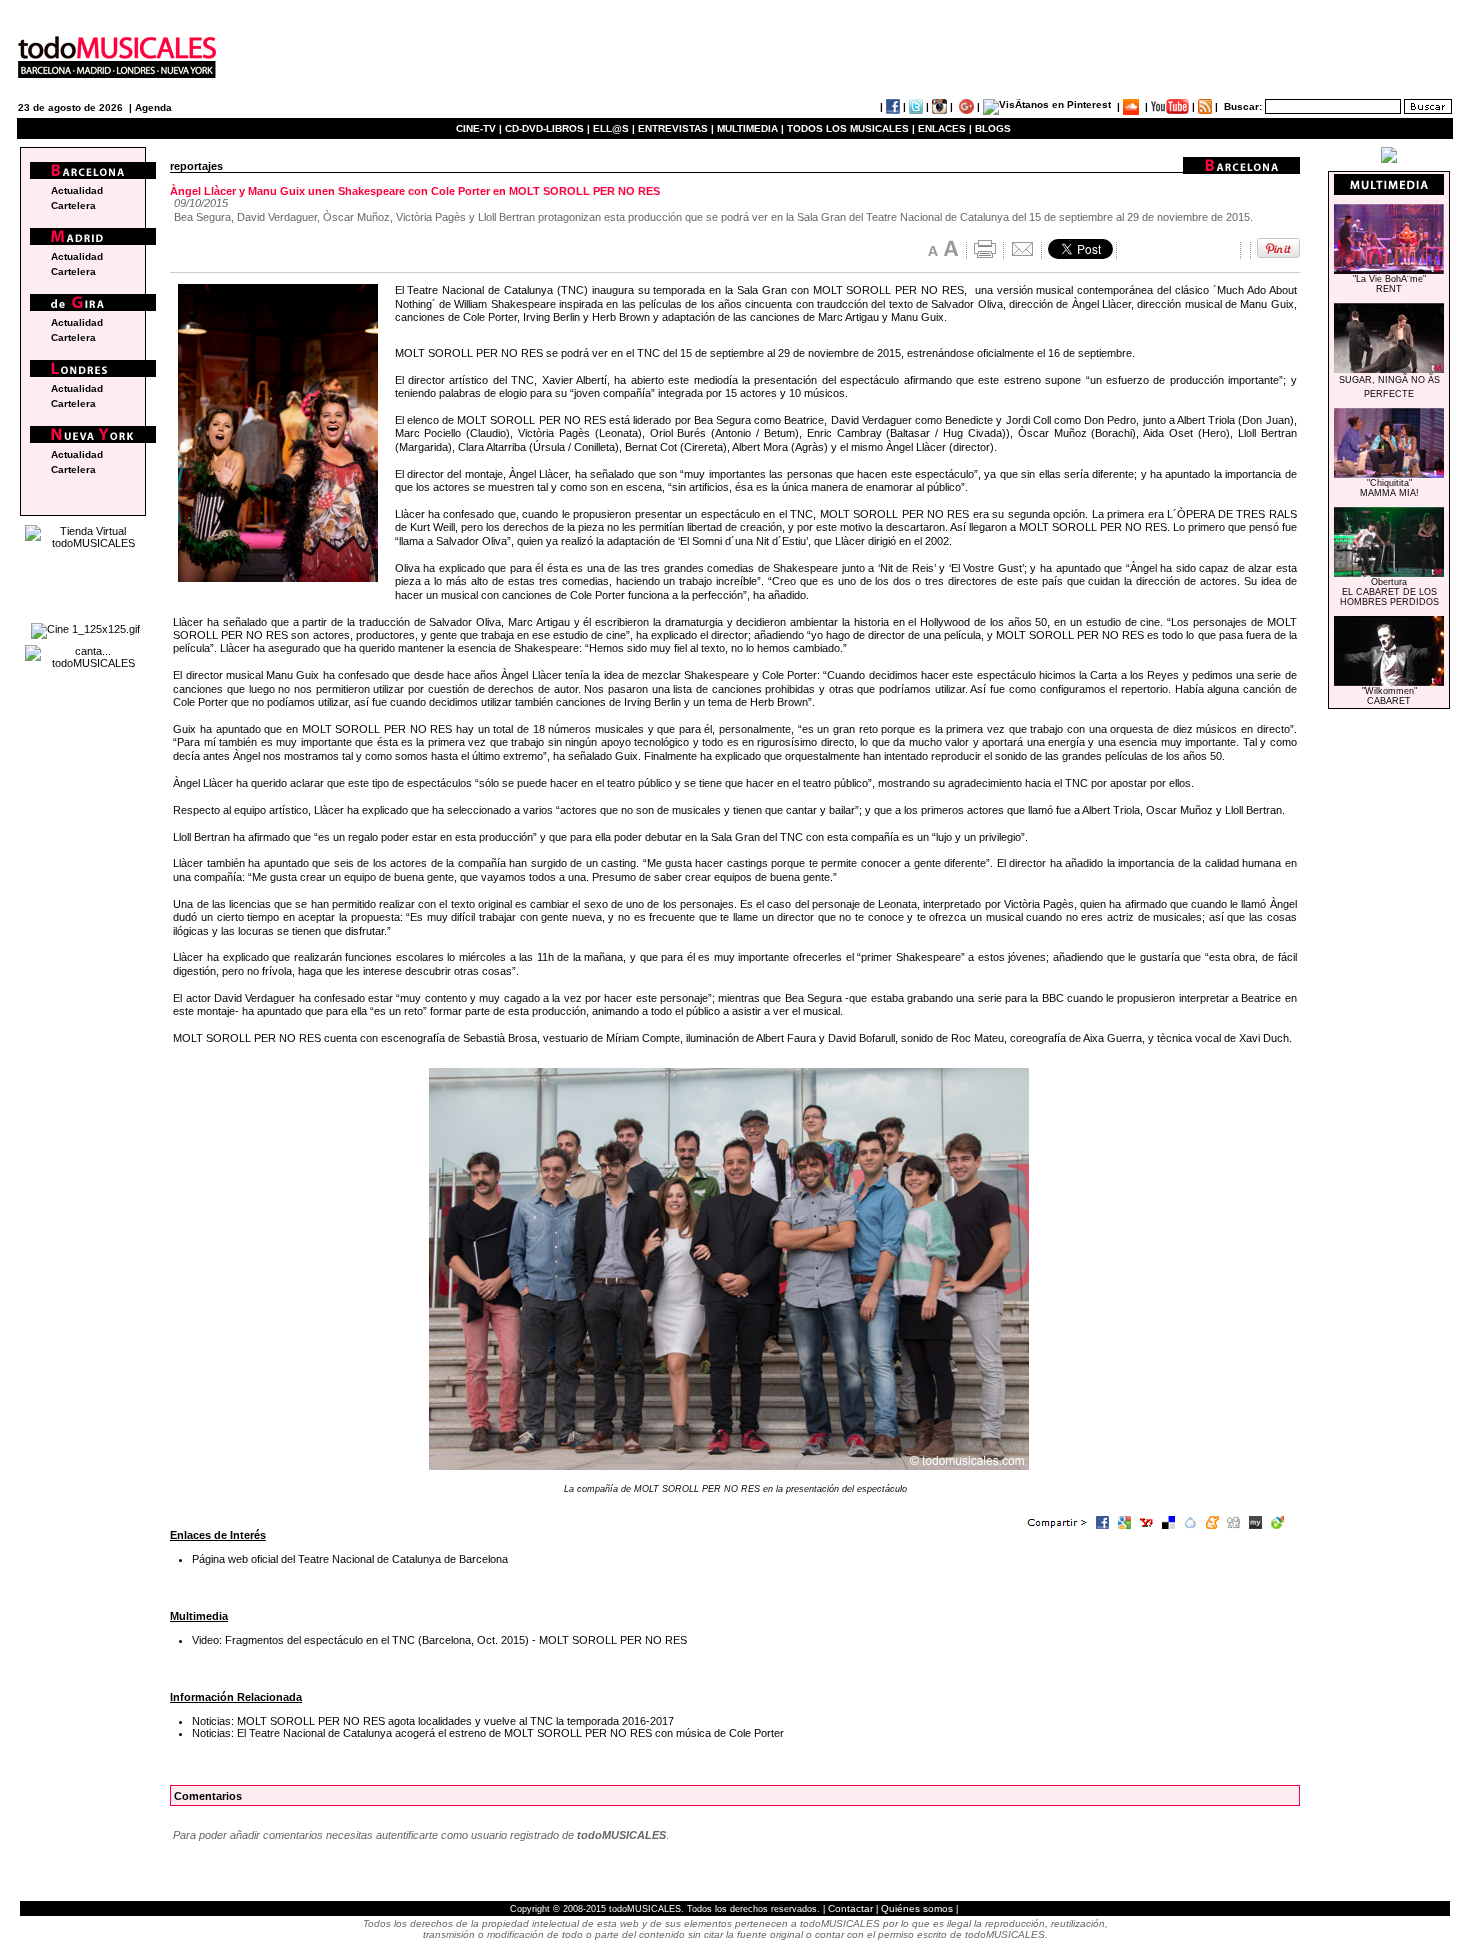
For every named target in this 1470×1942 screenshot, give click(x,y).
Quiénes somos (917, 1908)
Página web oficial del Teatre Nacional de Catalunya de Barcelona (350, 1559)
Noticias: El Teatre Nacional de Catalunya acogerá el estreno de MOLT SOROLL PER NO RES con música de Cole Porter (488, 1733)
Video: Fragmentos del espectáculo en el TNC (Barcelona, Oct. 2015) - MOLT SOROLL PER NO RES (439, 1640)
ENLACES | (945, 128)
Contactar (850, 1908)
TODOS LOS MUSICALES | (851, 128)
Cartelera (73, 205)
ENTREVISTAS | (676, 128)
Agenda (153, 107)
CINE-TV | (480, 128)
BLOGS (993, 128)
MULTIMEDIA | (750, 128)
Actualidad (77, 190)
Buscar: (1243, 106)
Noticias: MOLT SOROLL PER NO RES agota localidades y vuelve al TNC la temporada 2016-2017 (433, 1721)
